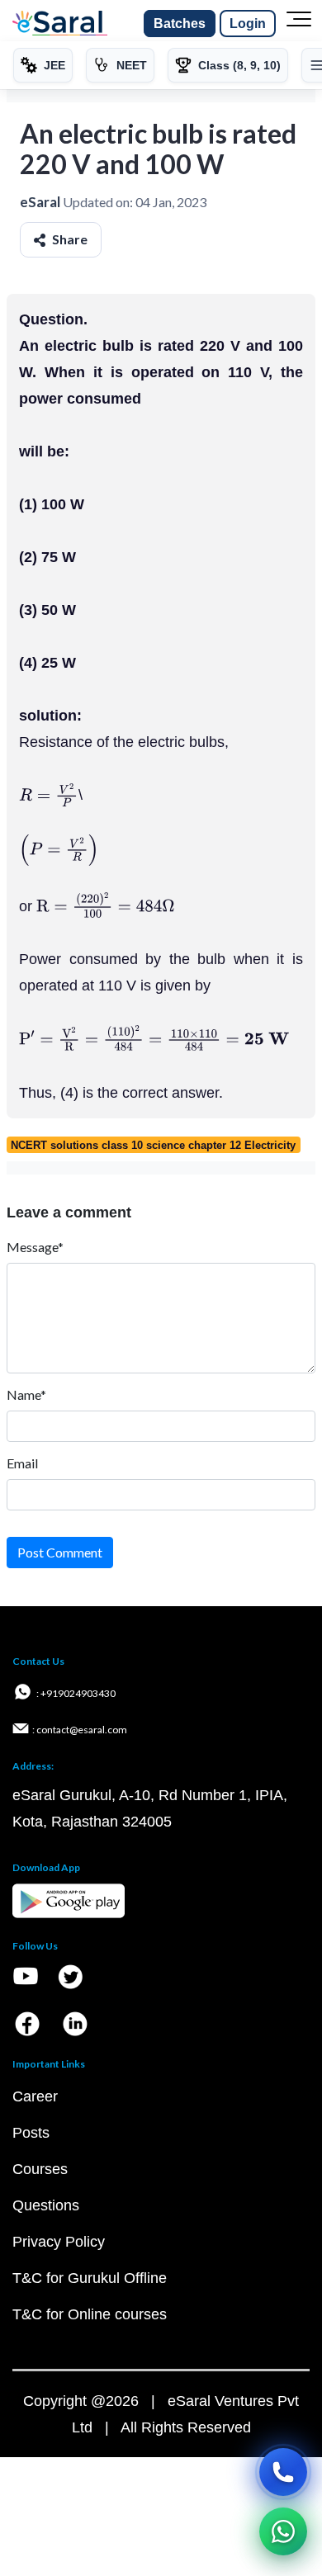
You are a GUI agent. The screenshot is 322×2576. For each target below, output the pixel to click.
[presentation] (49, 795)
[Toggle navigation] (299, 24)
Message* (35, 1247)
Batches (180, 24)
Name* (26, 1394)
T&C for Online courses (90, 2314)
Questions (46, 2205)
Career (35, 2096)
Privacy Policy (59, 2242)
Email (22, 1463)
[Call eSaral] (283, 2472)
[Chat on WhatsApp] (283, 2531)
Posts (31, 2133)
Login (248, 24)
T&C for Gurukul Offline (90, 2278)
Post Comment (60, 1552)
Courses (40, 2169)
